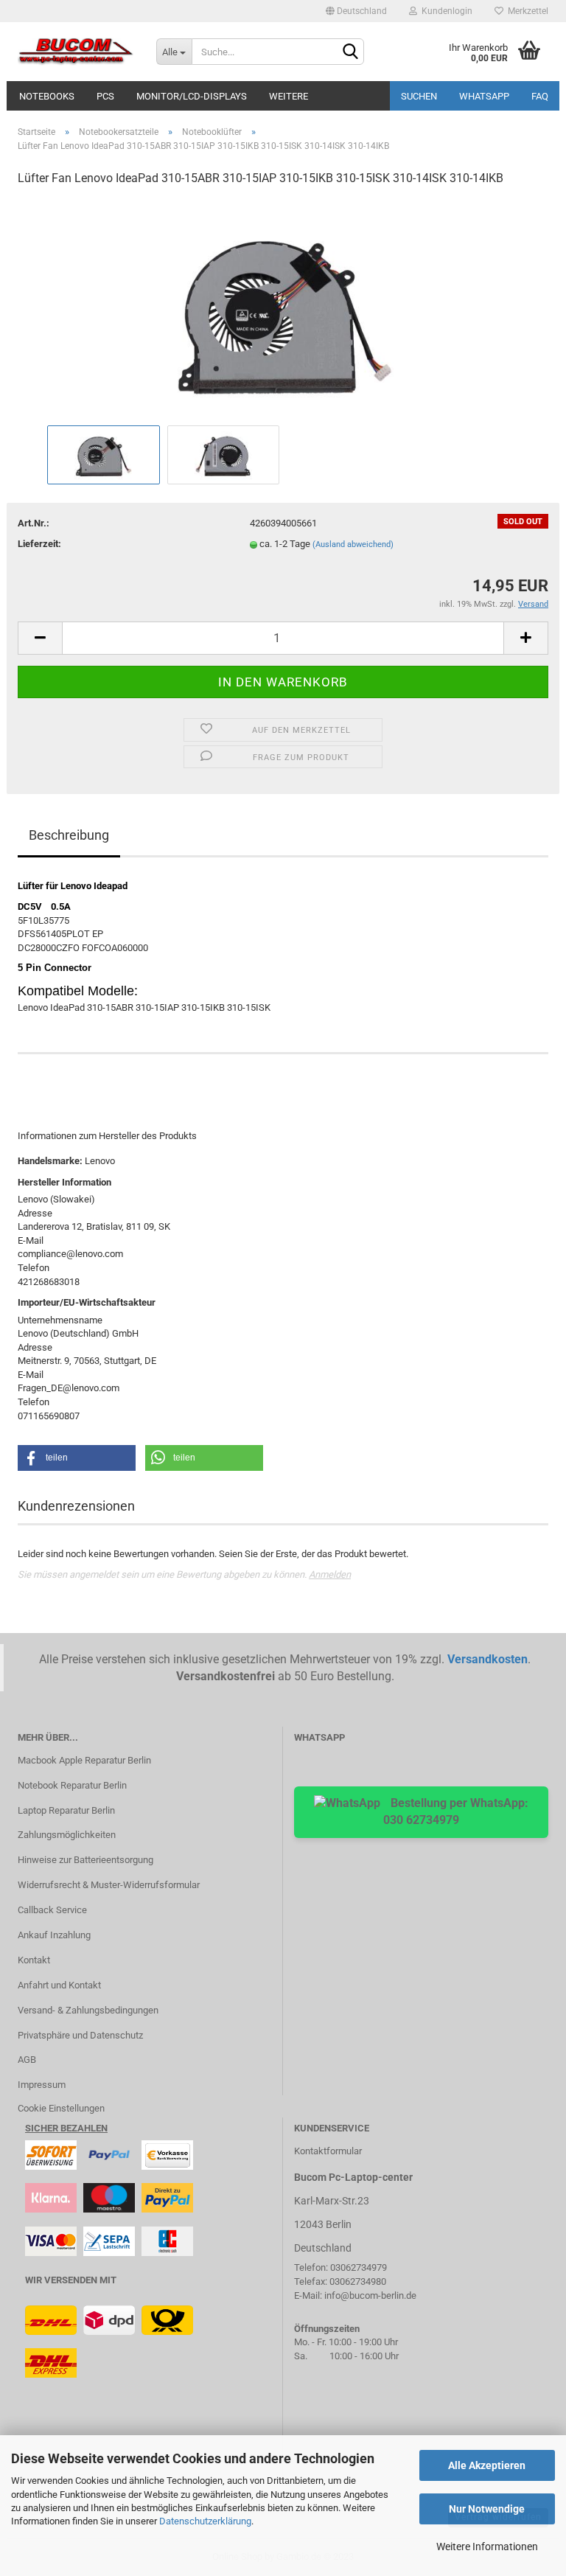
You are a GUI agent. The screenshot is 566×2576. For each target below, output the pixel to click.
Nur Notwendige (487, 2509)
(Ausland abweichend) (353, 544)
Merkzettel (526, 11)
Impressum (42, 2085)
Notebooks (47, 96)
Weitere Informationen (487, 2547)
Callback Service (52, 1910)
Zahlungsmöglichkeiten (67, 1835)
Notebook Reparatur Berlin (72, 1785)
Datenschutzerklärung (205, 2521)
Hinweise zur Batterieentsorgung (85, 1860)
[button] (77, 1458)
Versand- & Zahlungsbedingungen (88, 2010)
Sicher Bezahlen (66, 2128)
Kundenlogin (445, 11)
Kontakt (34, 1960)
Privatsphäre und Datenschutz (80, 2035)
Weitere (289, 96)
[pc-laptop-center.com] (76, 52)
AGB (27, 2060)
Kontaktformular (328, 2151)
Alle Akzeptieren (487, 2465)
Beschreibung (69, 835)
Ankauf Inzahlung (54, 1935)
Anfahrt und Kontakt (59, 1985)
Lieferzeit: (39, 544)
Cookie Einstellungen (61, 2108)
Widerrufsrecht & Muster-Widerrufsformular (109, 1885)
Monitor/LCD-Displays (192, 96)
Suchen (419, 96)
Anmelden (330, 1574)
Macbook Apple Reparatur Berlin (84, 1760)
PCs (105, 96)
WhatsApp (484, 96)
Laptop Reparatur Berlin (66, 1810)
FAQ (540, 96)
